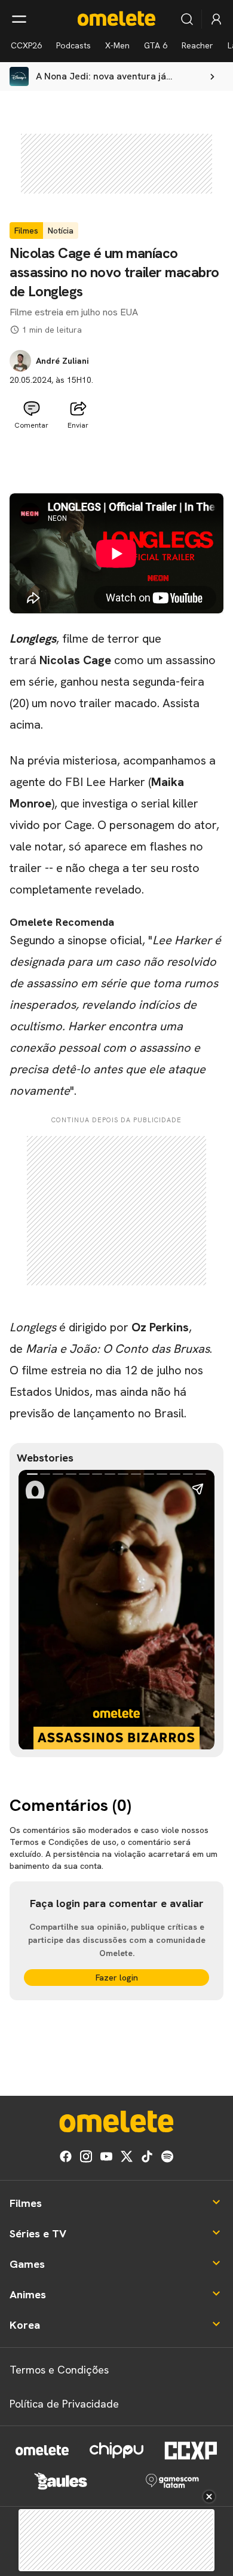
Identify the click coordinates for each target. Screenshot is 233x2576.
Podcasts (73, 45)
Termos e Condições (59, 2370)
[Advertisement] (116, 464)
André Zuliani (62, 361)
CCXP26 (26, 45)
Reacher (197, 45)
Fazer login (117, 1978)
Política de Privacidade (64, 2404)
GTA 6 (156, 45)
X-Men (117, 45)
